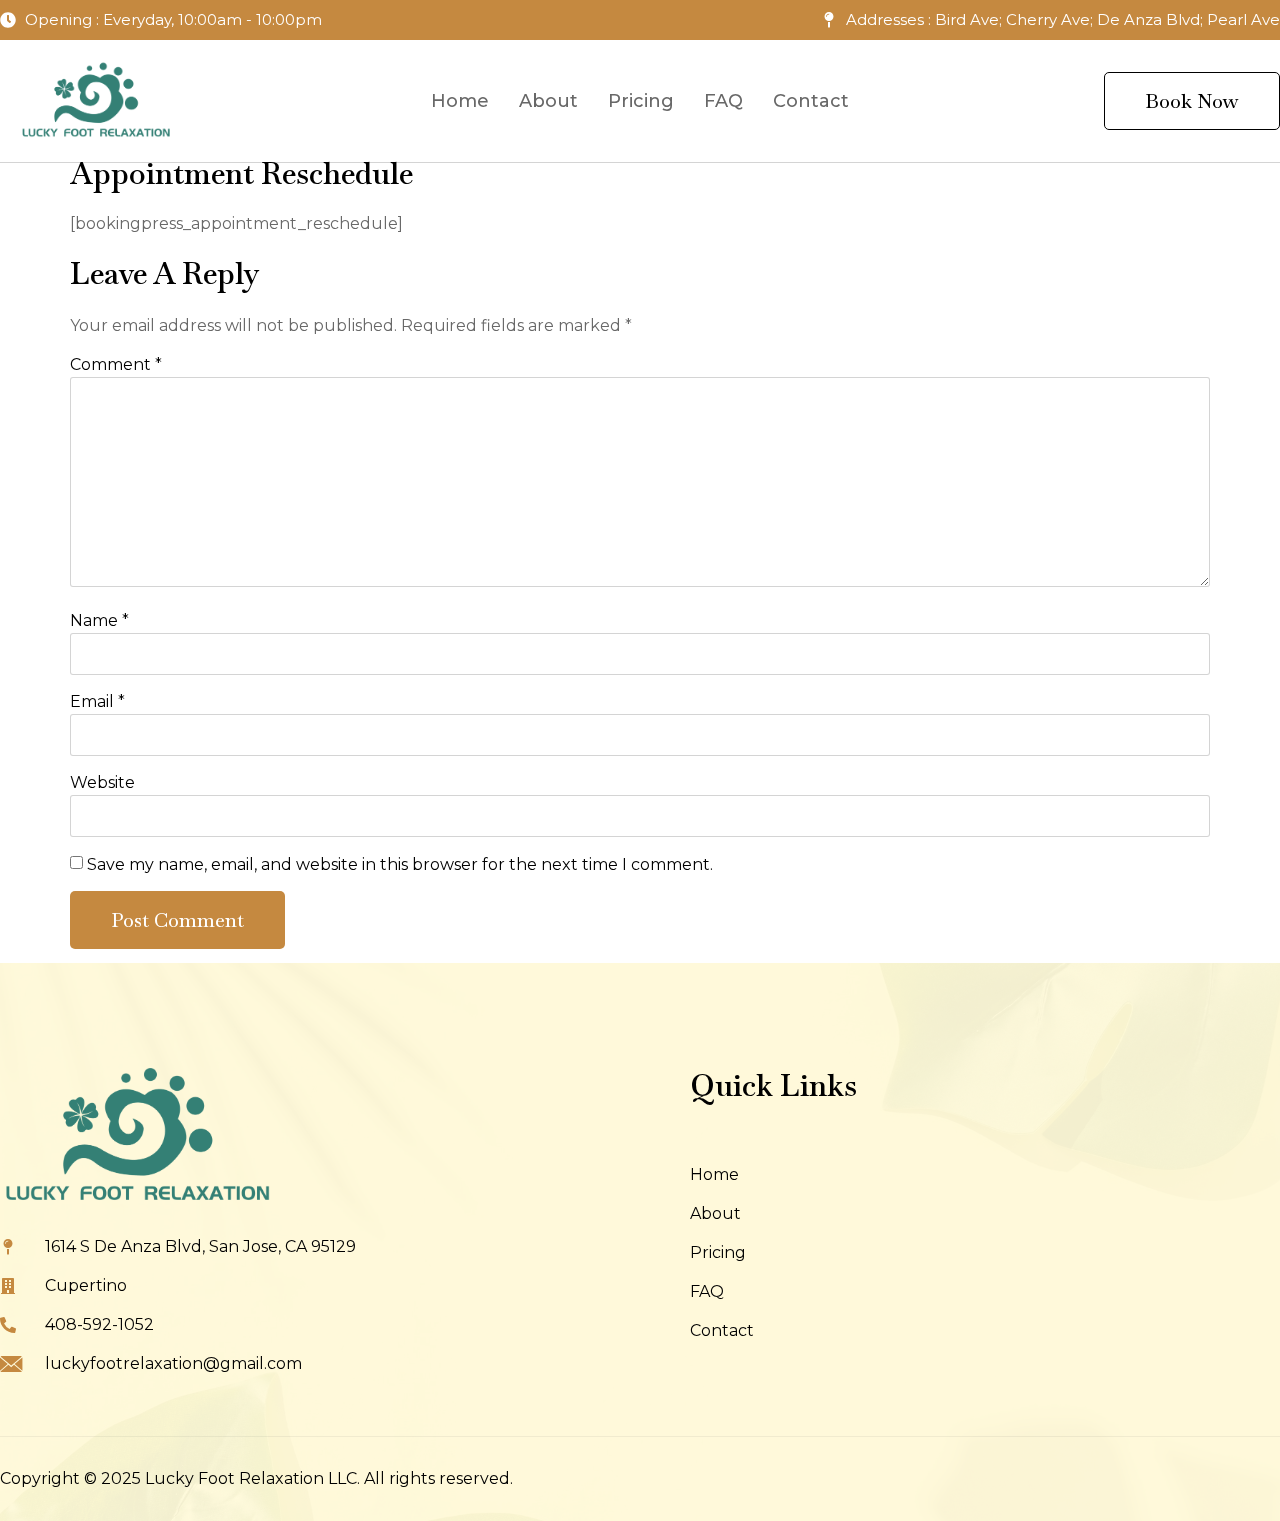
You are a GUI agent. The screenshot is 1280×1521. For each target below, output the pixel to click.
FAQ (723, 101)
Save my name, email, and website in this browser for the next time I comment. (400, 864)
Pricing (641, 101)
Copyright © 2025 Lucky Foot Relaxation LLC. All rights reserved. (256, 1478)
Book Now (1192, 101)
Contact (811, 101)
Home (460, 101)
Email (97, 701)
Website (102, 782)
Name (99, 620)
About (548, 101)
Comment (116, 364)
